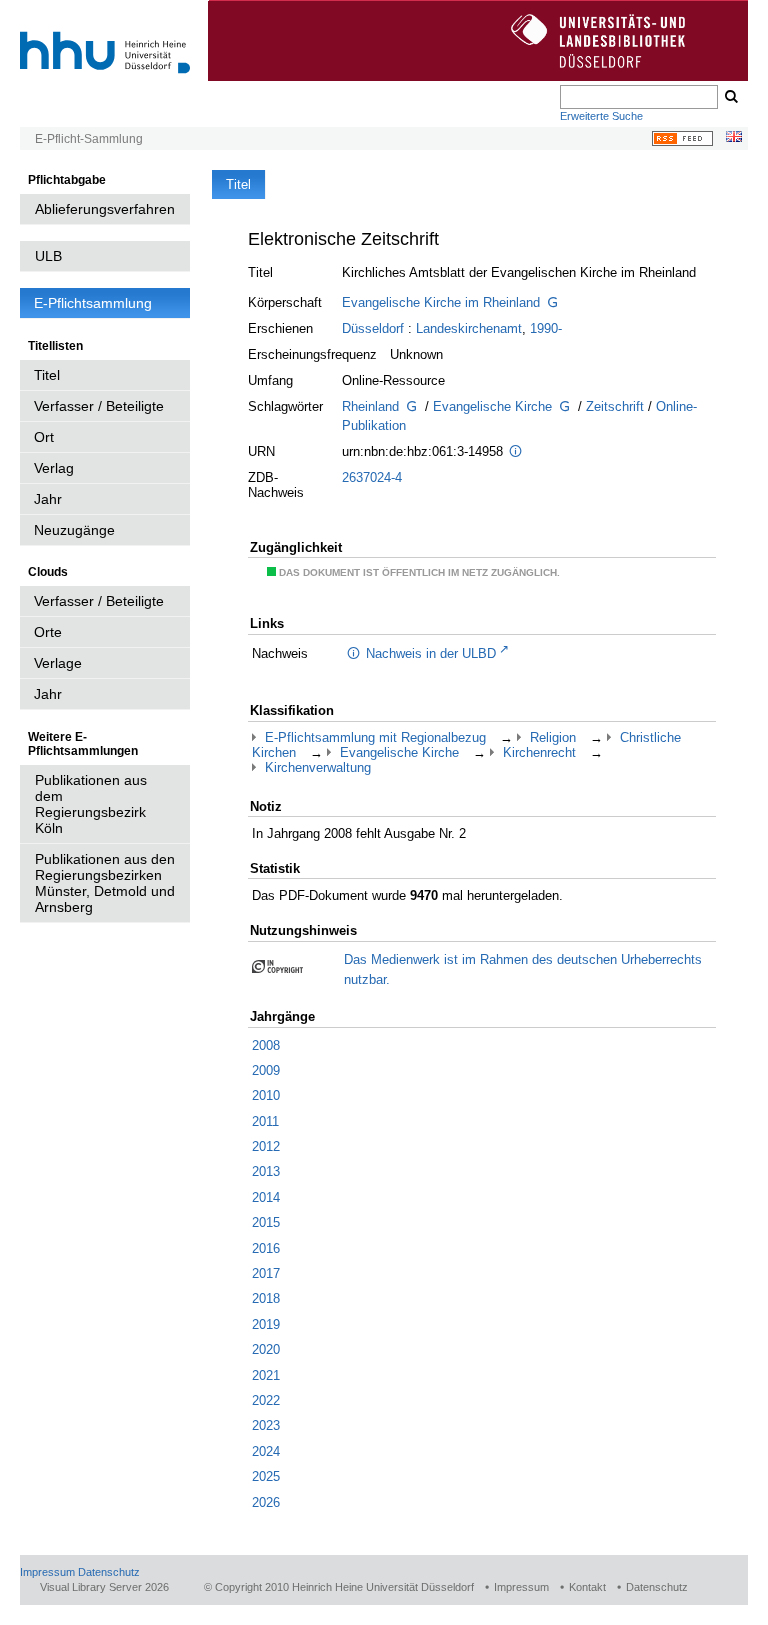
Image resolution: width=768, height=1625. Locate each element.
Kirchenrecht (539, 752)
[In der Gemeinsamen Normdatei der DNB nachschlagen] (553, 304)
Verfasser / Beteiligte (99, 406)
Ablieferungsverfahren (105, 209)
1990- (546, 328)
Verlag (54, 468)
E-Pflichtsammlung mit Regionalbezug (375, 737)
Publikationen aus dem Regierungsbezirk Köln (91, 804)
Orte (48, 632)
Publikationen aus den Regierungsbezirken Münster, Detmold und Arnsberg (105, 883)
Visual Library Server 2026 (104, 1587)
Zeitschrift (615, 406)
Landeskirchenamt (469, 328)
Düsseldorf (373, 328)
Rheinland (370, 406)
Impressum (47, 1572)
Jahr (48, 499)
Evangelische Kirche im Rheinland (441, 302)
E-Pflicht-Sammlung (89, 139)
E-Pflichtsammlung (93, 303)
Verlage (58, 663)
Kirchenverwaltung (318, 767)
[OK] (730, 97)
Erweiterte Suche (601, 116)
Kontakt (587, 1587)
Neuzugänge (74, 530)
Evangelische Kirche (492, 406)
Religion (553, 737)
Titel (47, 375)
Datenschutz (109, 1572)
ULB (48, 256)
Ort (44, 437)
